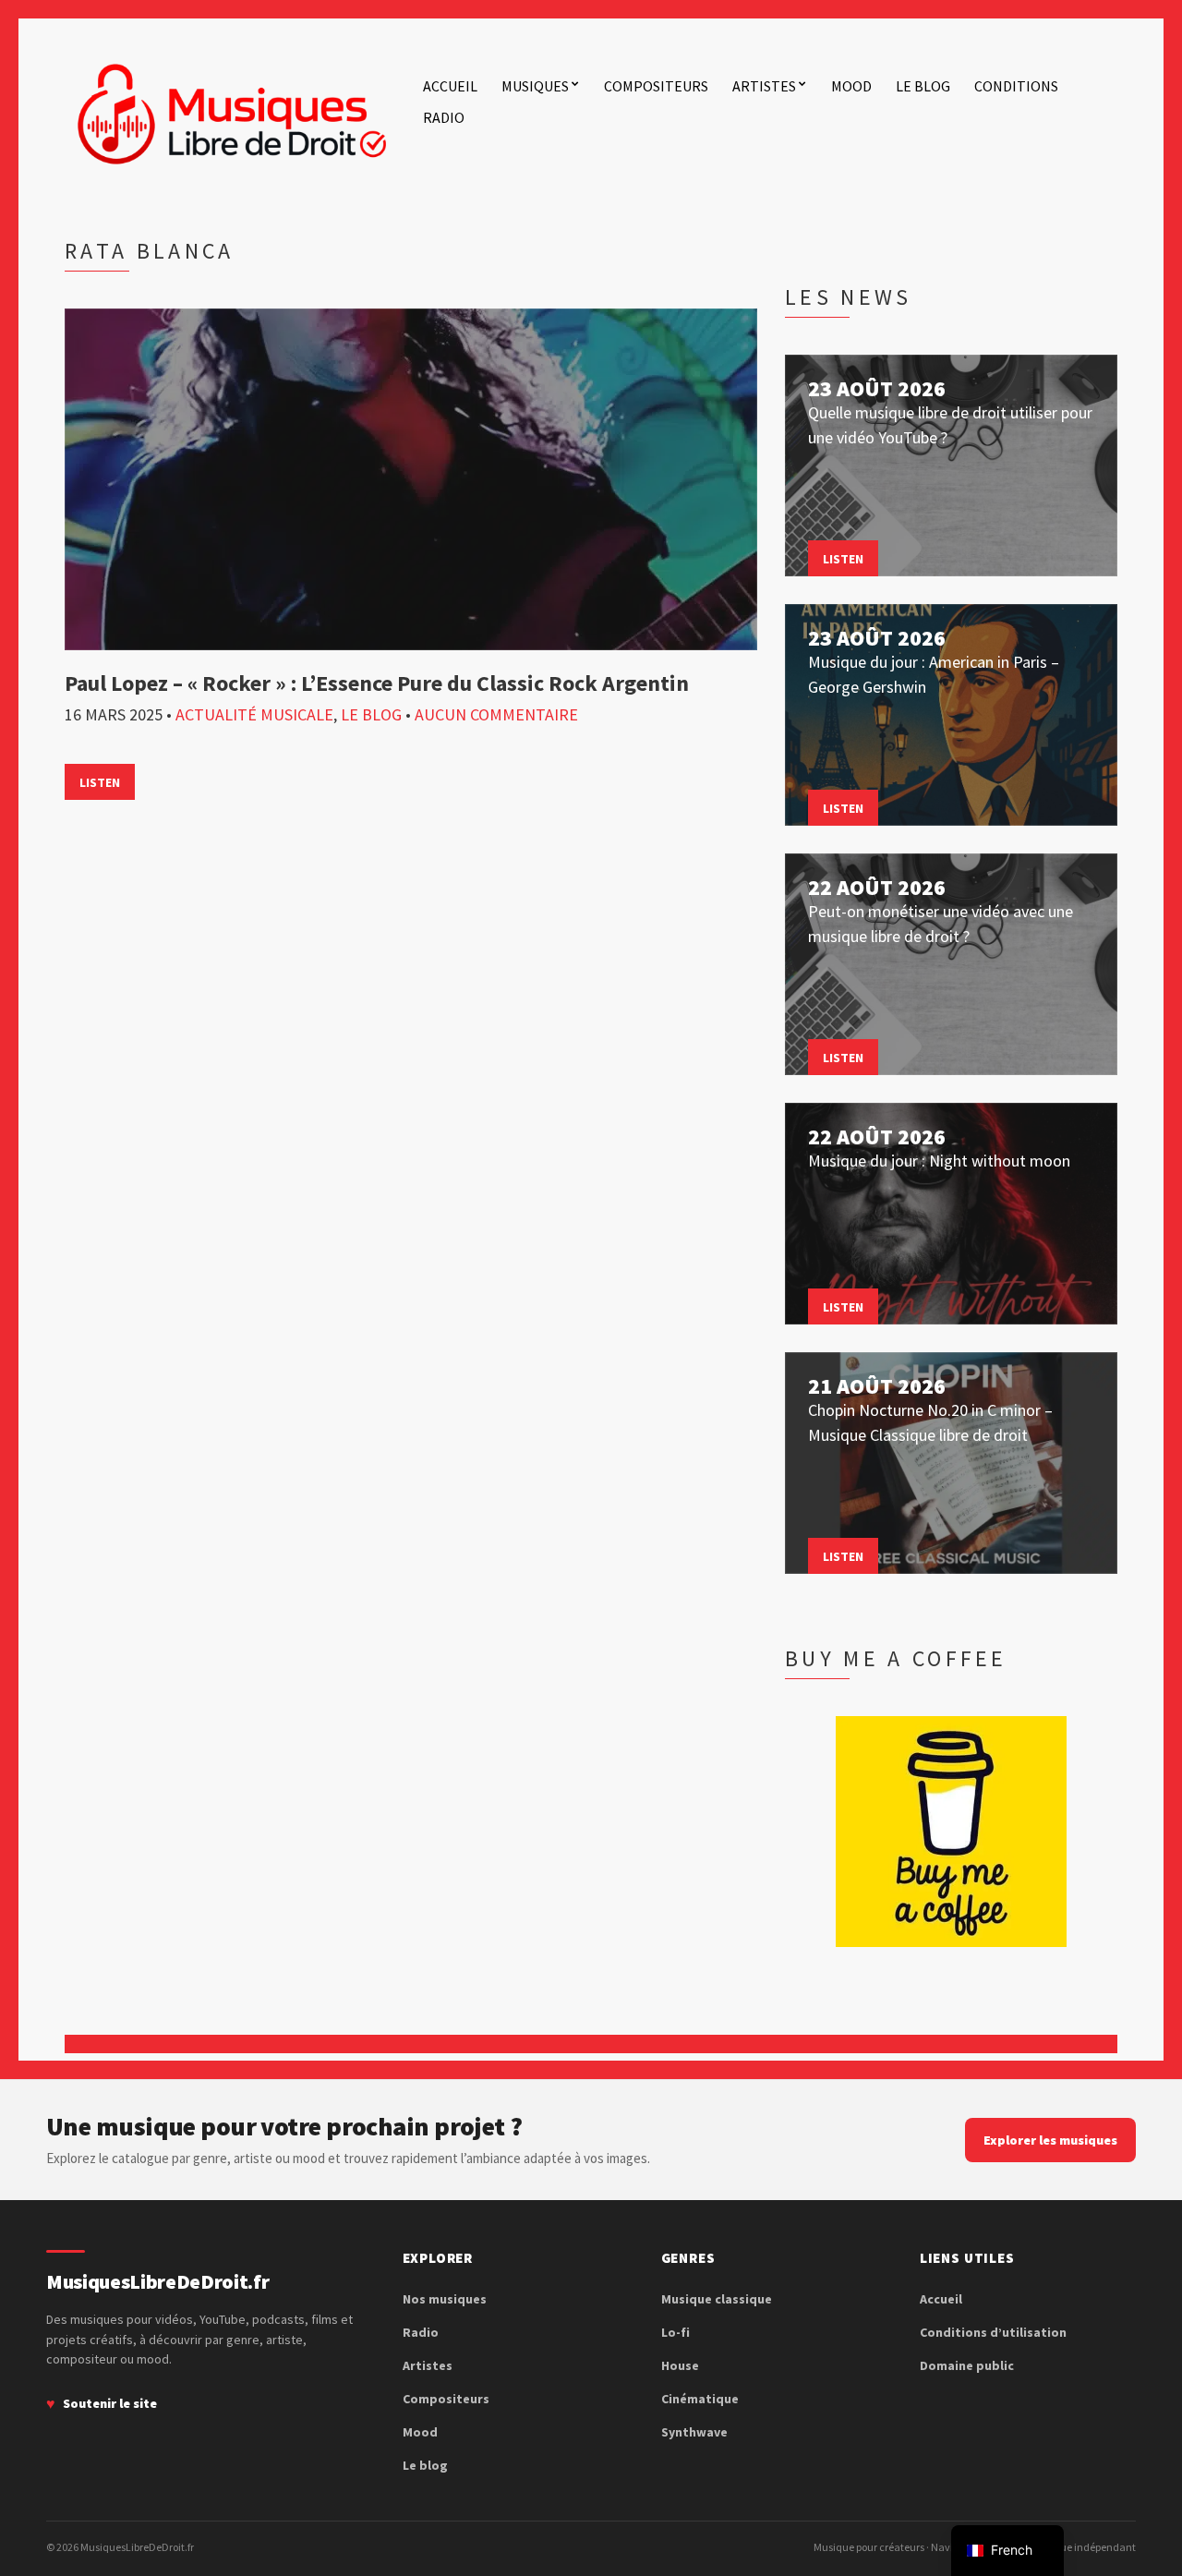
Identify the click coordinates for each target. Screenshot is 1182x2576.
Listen (100, 782)
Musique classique (717, 2299)
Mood (851, 86)
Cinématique (700, 2399)
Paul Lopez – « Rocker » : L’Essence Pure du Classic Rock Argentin (377, 683)
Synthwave (694, 2432)
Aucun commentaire (496, 714)
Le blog (923, 86)
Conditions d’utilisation (993, 2332)
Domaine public (967, 2365)
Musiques (535, 86)
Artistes (764, 86)
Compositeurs (656, 86)
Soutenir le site (110, 2403)
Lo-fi (675, 2332)
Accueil (450, 86)
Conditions (1016, 86)
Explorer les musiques (1050, 2140)
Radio (444, 117)
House (680, 2365)
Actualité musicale (254, 714)
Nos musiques (445, 2299)
